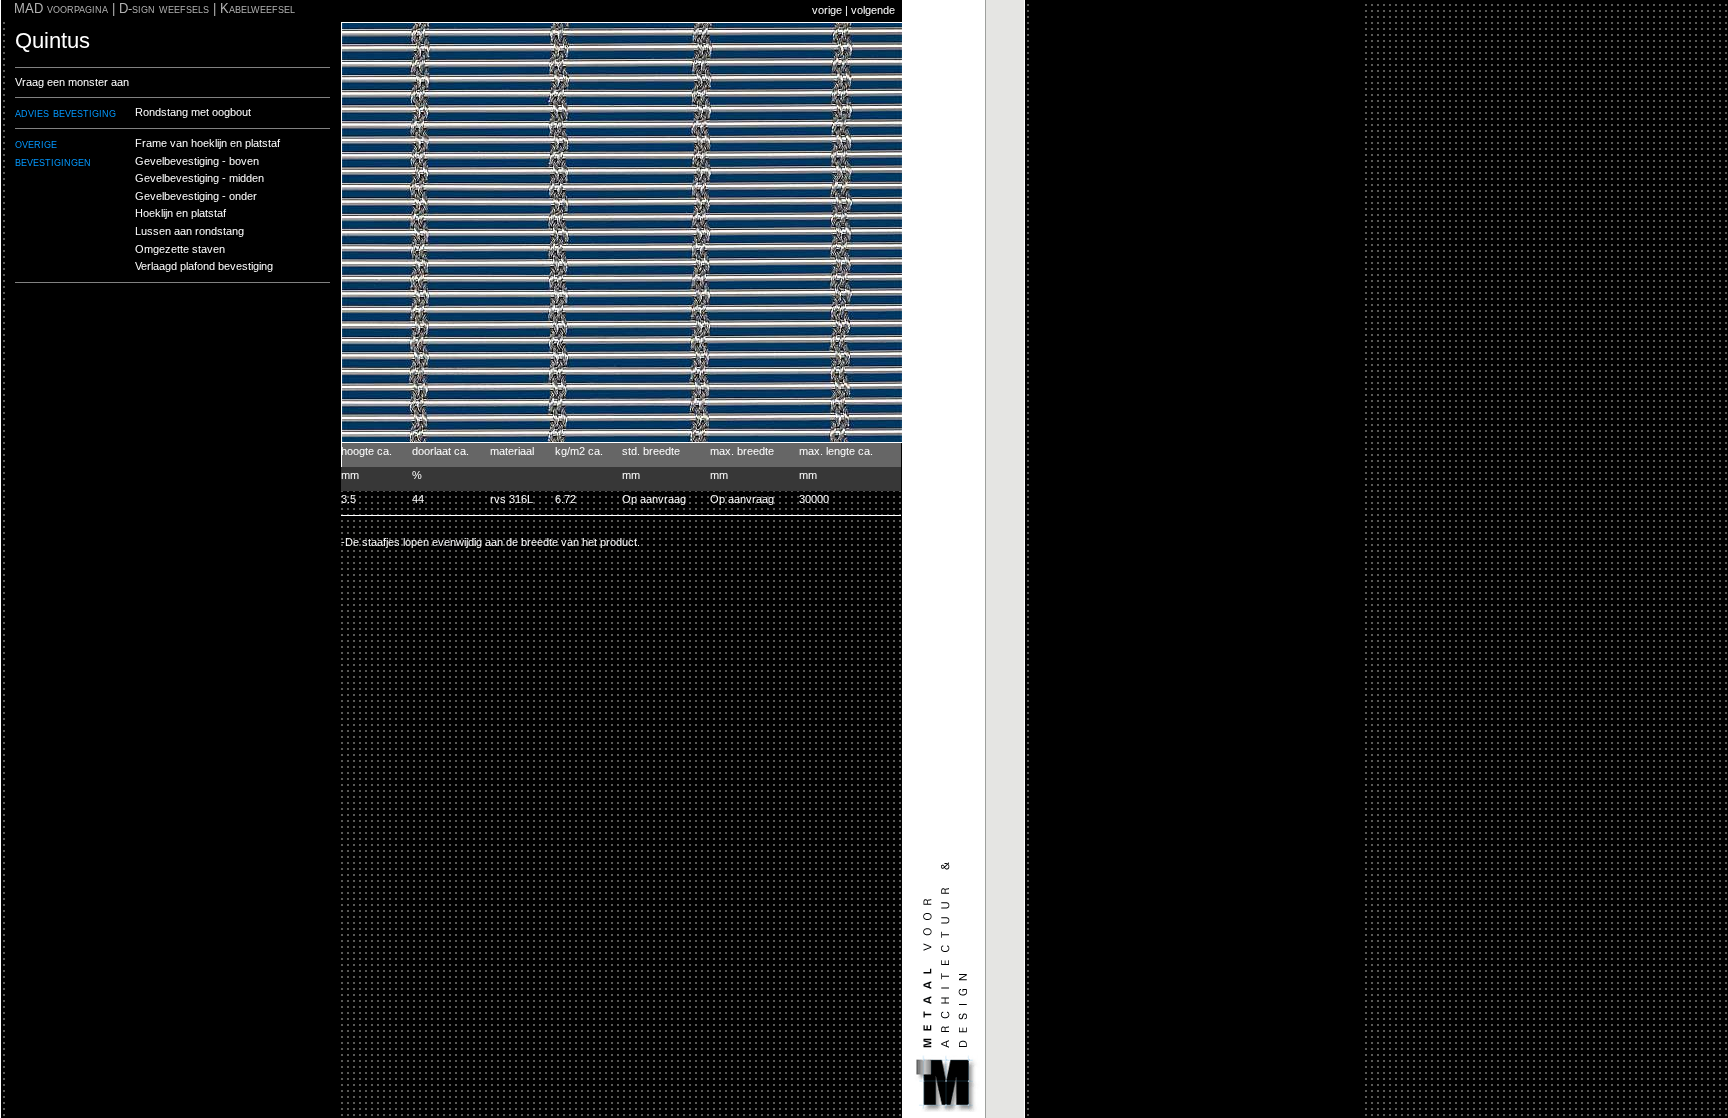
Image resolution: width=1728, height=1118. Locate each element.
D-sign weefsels (164, 8)
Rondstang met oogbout (193, 112)
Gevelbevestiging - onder (196, 196)
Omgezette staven (180, 249)
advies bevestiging (65, 112)
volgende (873, 10)
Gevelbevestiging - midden (199, 178)
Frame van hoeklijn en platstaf (207, 143)
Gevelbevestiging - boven (197, 161)
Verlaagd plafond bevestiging (204, 266)
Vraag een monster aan (72, 82)
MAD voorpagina (61, 8)
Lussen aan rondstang (189, 231)
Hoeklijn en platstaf (180, 213)
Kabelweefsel (257, 8)
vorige (827, 10)
